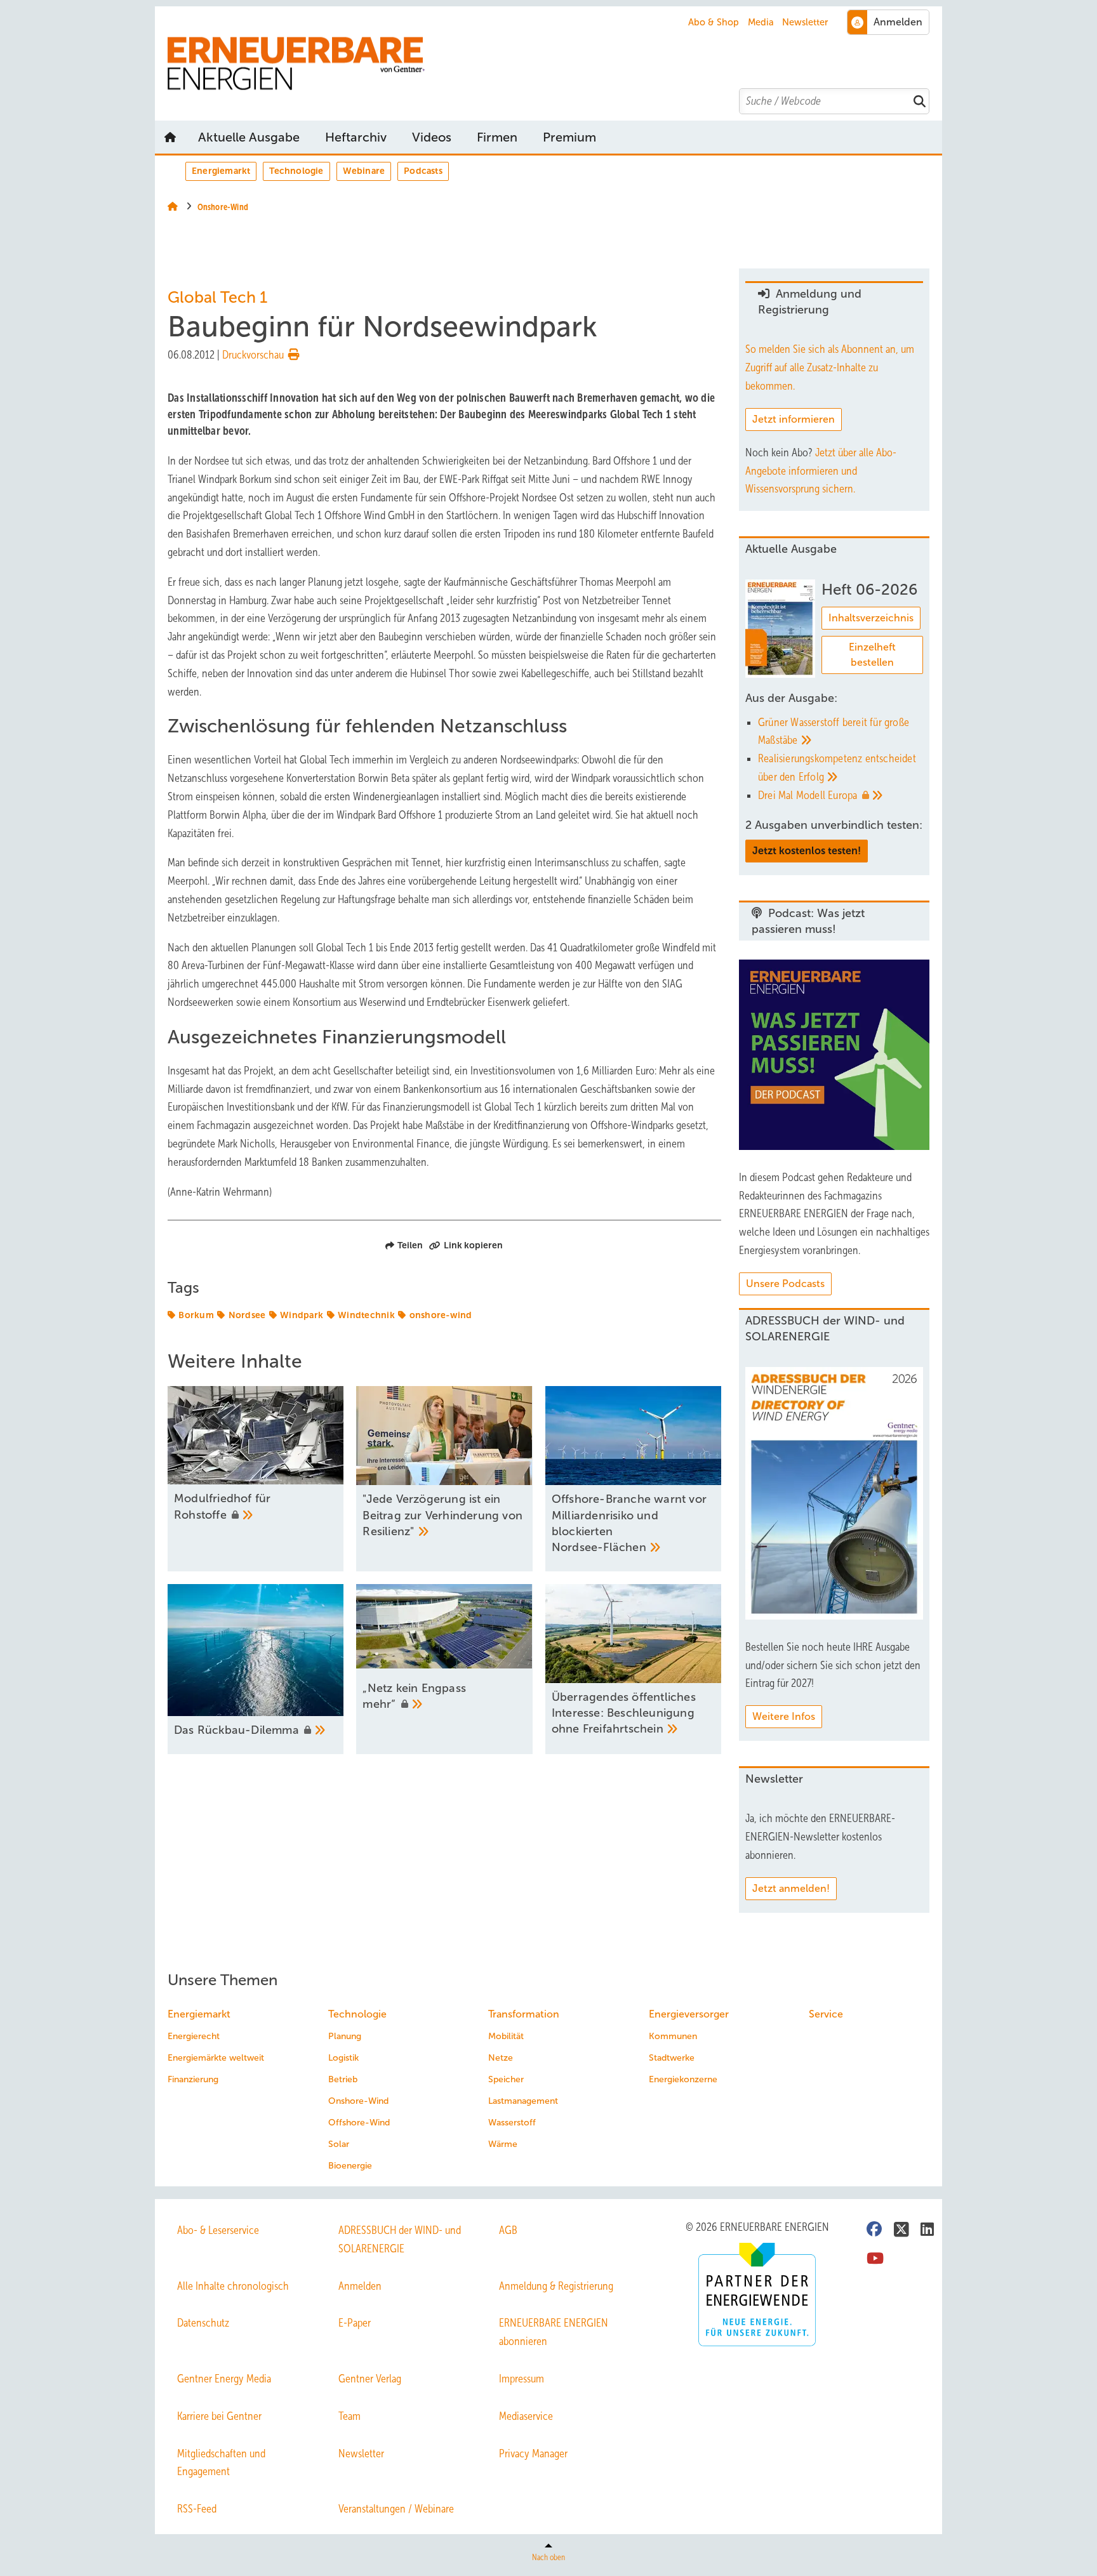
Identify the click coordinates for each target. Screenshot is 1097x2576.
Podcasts (423, 171)
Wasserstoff (512, 2123)
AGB (508, 2230)
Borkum (196, 1315)
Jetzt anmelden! (791, 1888)
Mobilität (506, 2036)
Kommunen (673, 2036)
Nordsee (247, 1315)
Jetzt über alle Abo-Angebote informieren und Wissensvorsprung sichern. (821, 471)
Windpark (302, 1315)
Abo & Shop (714, 22)
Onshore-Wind (358, 2101)
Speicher (506, 2079)
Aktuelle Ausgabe (249, 137)
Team (349, 2416)
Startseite (170, 137)
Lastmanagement (523, 2101)
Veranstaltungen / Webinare (396, 2509)
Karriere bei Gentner (219, 2416)
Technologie (296, 171)
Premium (569, 137)
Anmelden (360, 2286)
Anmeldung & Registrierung (556, 2286)
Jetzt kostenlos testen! (807, 851)
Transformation (524, 2014)
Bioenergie (350, 2166)
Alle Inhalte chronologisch (233, 2286)
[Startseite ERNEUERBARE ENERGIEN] (555, 64)
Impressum (522, 2379)
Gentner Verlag (370, 2379)
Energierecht (194, 2036)
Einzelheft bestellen (872, 655)
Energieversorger (689, 2014)
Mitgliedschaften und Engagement (221, 2463)
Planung (345, 2036)
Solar (339, 2144)
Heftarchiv (356, 137)
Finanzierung (193, 2079)
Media (761, 22)
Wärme (503, 2144)
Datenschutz (203, 2323)
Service (826, 2014)
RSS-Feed (197, 2509)
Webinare (364, 171)
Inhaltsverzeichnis (871, 618)
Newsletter (805, 22)
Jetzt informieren (794, 419)
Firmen (497, 137)
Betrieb (343, 2079)
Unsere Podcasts (785, 1284)
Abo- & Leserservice (218, 2230)
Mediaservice (526, 2416)
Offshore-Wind (359, 2123)
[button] (569, 137)
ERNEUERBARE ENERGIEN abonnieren (554, 2332)
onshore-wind (441, 1315)
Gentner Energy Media (224, 2379)
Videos (432, 137)
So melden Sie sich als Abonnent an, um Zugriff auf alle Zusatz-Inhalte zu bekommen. (830, 367)
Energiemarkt (221, 171)
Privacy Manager (533, 2454)
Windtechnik (366, 1315)
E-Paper (355, 2323)
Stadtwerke (672, 2058)
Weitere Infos (784, 1716)
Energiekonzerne (683, 2079)
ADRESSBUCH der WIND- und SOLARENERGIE (400, 2239)
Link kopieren (473, 1245)
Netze (501, 2058)
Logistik (343, 2058)
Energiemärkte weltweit (216, 2058)
